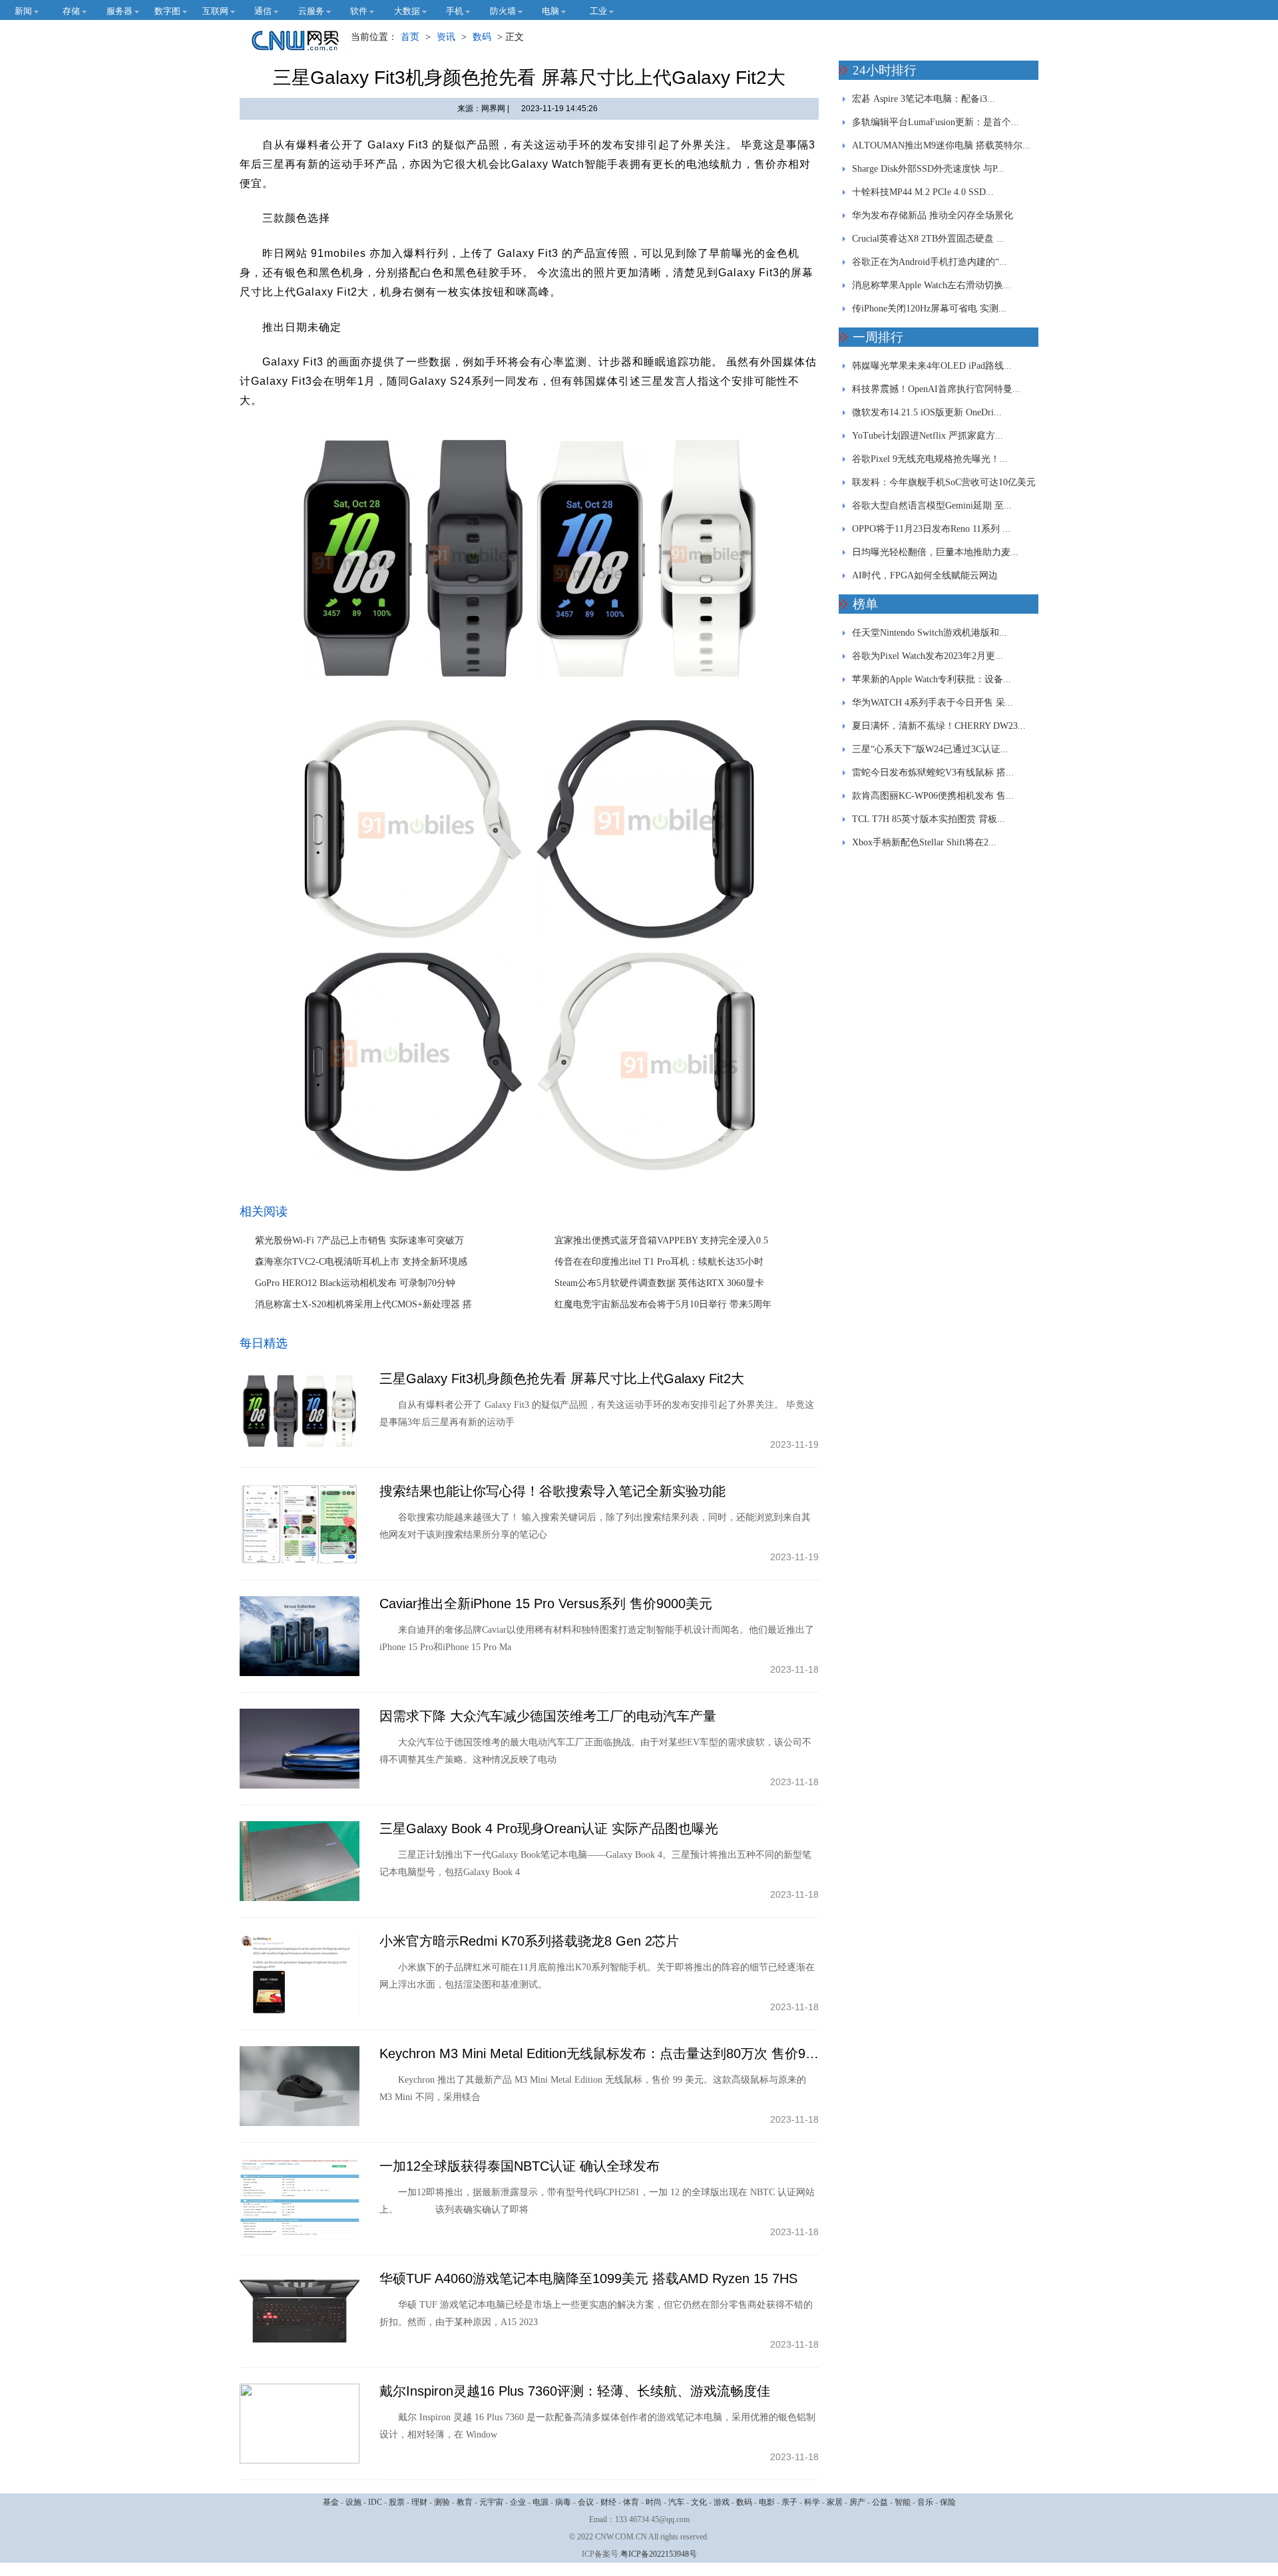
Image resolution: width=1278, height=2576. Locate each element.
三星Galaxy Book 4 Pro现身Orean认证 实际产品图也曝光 (549, 1828)
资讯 (446, 37)
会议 (586, 2502)
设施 (353, 2502)
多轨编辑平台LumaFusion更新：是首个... (936, 122)
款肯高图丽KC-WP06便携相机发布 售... (933, 796)
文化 (699, 2502)
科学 (812, 2502)
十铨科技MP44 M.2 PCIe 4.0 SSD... (923, 192)
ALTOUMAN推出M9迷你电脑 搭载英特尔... (941, 145)
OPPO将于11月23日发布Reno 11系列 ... (931, 529)
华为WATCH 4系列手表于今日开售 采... (933, 703)
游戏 (722, 2502)
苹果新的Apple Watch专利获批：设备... (932, 679)
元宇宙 (491, 2502)
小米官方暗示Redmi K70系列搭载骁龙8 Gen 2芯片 (529, 1941)
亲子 (789, 2502)
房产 (857, 2502)
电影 (767, 2502)
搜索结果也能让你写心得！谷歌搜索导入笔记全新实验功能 (552, 1491)
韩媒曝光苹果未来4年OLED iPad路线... (932, 366)
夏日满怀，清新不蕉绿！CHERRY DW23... (939, 726)
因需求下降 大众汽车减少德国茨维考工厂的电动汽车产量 (548, 1716)
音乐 (925, 2502)
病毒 (563, 2502)
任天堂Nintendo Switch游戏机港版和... (930, 633)
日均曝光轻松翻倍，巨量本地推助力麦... (935, 552)
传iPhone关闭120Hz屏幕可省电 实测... (929, 309)
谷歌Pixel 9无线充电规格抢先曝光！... (930, 459)
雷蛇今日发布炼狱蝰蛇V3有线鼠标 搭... (933, 772)
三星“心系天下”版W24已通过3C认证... (930, 749)
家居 (835, 2502)
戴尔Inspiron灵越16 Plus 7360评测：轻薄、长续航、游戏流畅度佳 (575, 2391)
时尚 (654, 2502)
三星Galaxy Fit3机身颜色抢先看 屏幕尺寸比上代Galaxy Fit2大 (562, 1379)
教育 (465, 2502)
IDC (375, 2502)
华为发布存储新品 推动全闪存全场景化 (933, 215)
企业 (518, 2502)
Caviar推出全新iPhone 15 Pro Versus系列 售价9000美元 (546, 1604)
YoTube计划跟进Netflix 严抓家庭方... (928, 436)
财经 (608, 2502)
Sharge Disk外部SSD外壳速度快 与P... (928, 169)
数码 (482, 37)
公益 (880, 2502)
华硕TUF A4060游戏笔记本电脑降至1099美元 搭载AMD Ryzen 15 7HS (588, 2278)
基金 (331, 2502)
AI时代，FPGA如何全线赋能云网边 (925, 575)
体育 (631, 2502)
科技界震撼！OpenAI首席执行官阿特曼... (936, 389)
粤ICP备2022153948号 (659, 2554)
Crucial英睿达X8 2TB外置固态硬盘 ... (928, 239)
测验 (442, 2502)
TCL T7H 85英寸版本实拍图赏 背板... (929, 819)
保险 (948, 2502)
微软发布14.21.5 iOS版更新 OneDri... (927, 412)
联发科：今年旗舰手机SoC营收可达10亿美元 (944, 482)
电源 (540, 2502)
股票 (397, 2502)
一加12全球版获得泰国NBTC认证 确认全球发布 (520, 2166)
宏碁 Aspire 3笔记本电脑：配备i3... (924, 99)
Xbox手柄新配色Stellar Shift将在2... (924, 842)
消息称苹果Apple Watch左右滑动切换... (932, 285)
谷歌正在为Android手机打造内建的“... (930, 262)
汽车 (676, 2502)
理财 (419, 2502)
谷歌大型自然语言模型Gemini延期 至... (932, 506)
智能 (903, 2502)
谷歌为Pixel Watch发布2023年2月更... (928, 656)
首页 (410, 37)
